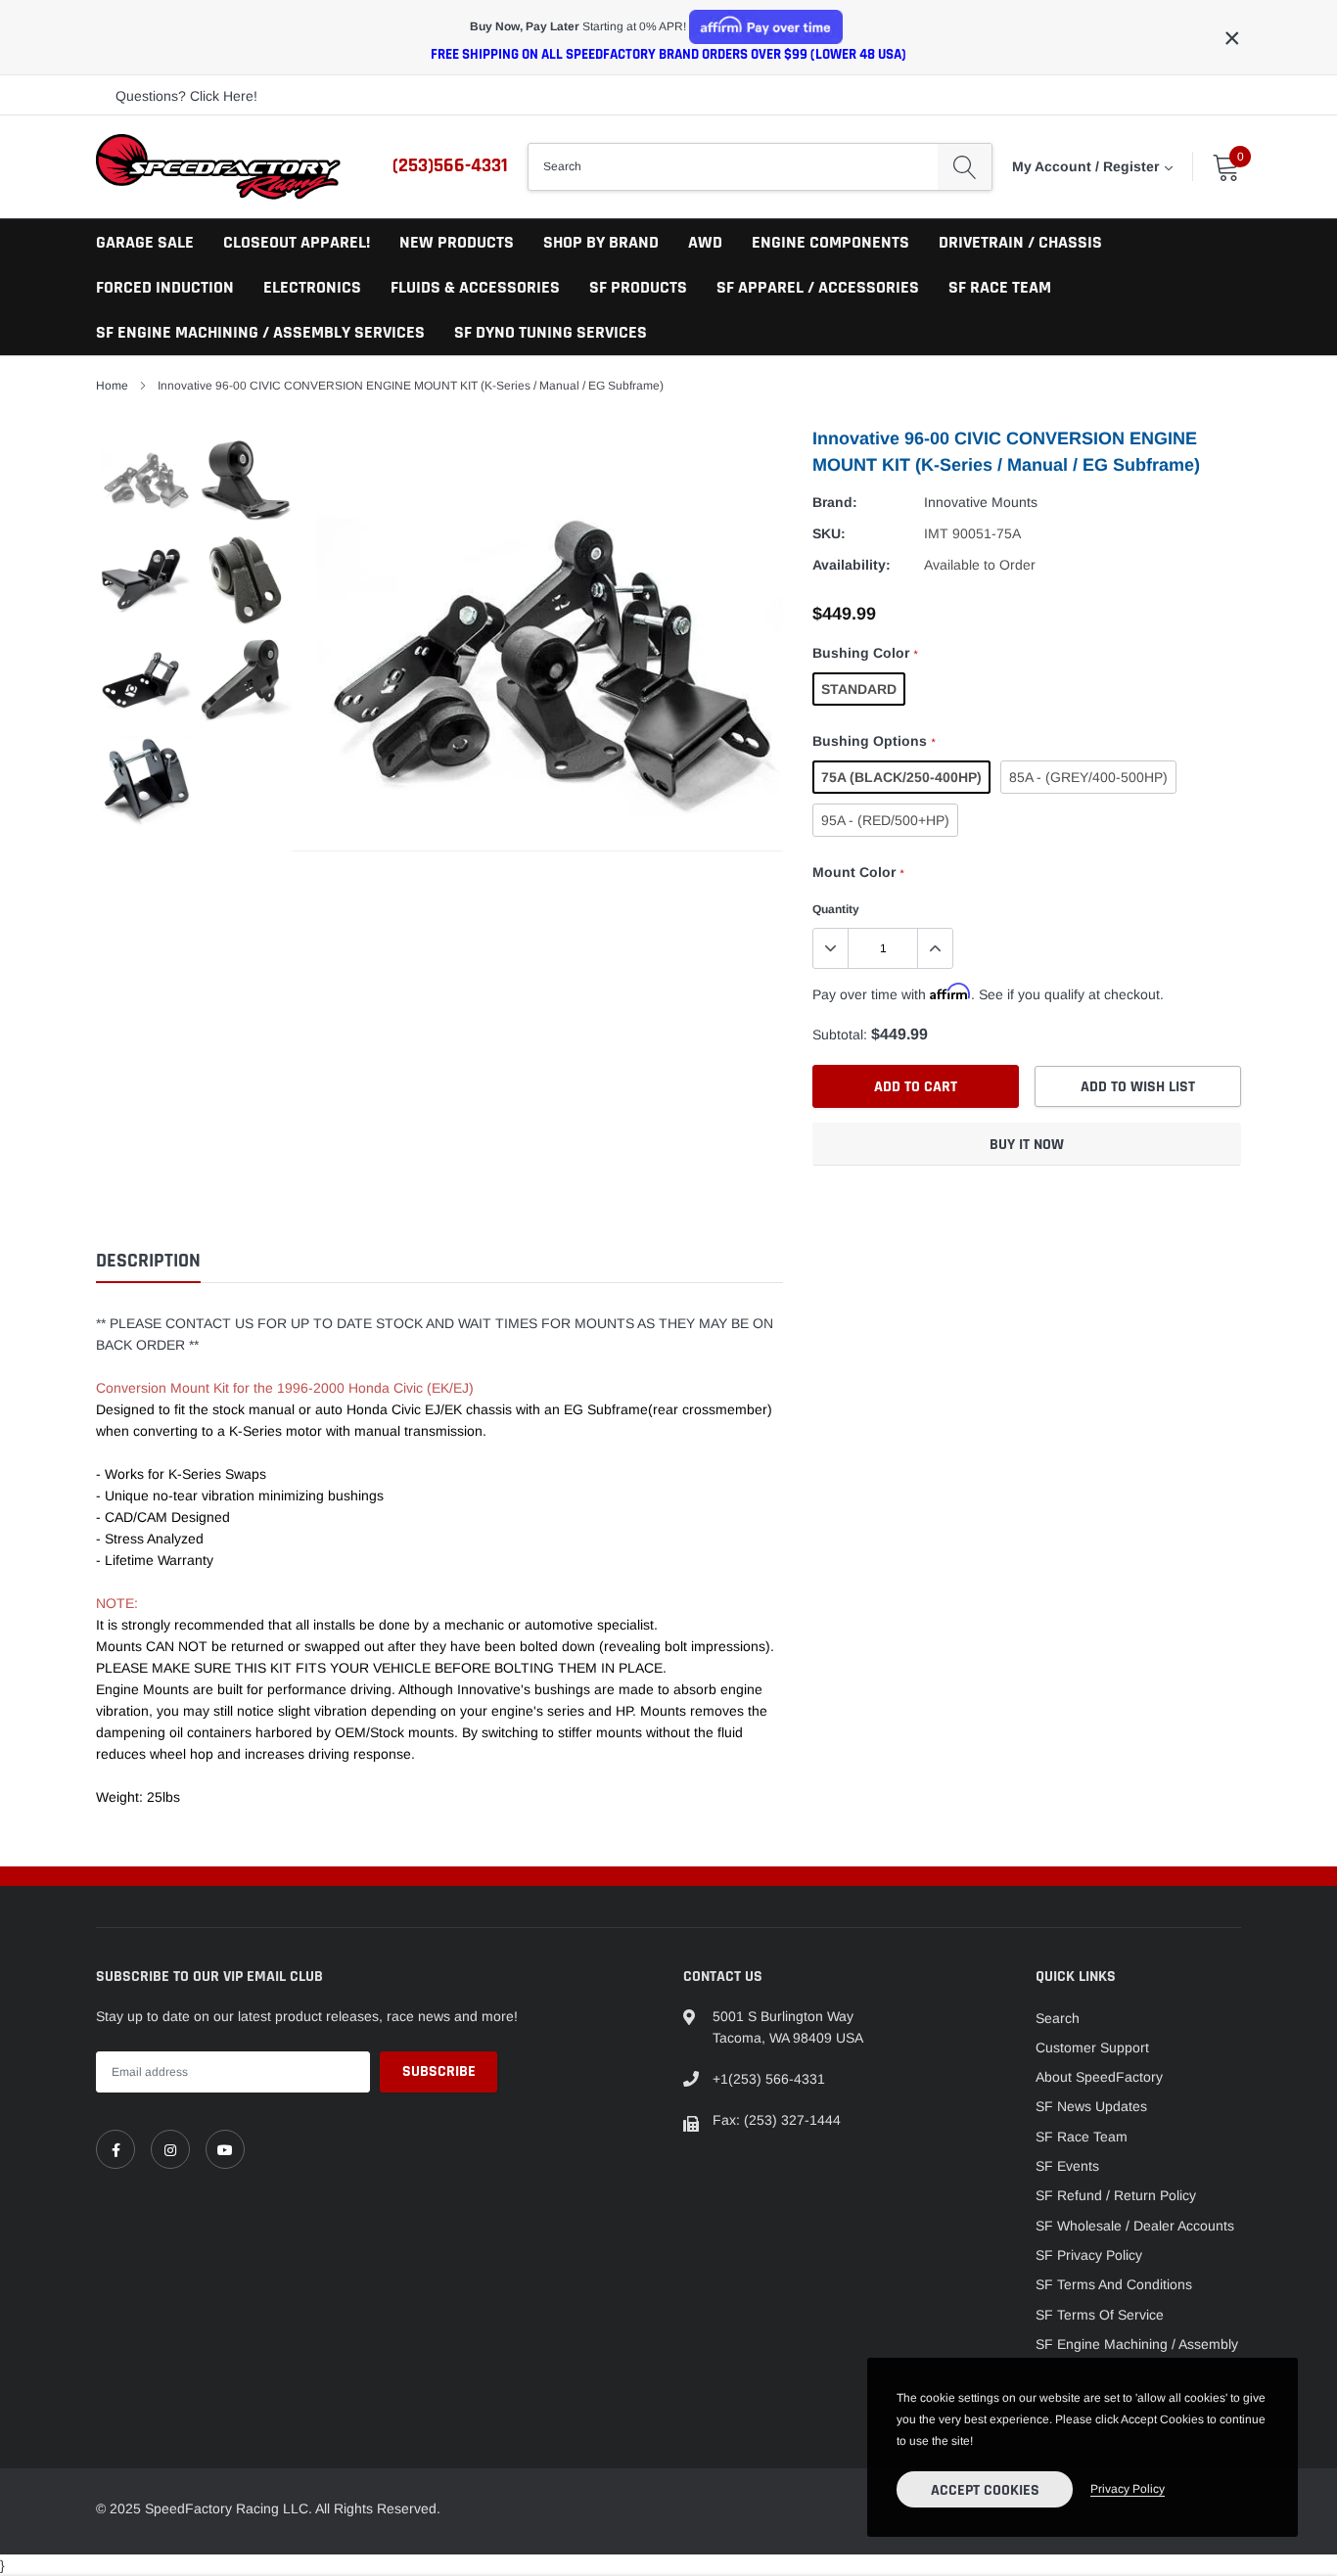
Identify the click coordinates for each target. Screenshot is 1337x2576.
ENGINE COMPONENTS (830, 242)
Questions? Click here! (186, 96)
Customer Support (1092, 2047)
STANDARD (859, 689)
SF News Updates (1091, 2106)
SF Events (1067, 2166)
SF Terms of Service (1100, 2315)
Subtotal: (840, 1035)
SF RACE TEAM (1000, 287)
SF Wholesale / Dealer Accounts (1135, 2226)
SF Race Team (1082, 2137)
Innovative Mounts (981, 502)
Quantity (836, 909)
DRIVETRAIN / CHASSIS (1020, 242)
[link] (115, 2149)
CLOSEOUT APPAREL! (297, 242)
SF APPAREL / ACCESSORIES (818, 287)
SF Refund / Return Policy (1116, 2195)
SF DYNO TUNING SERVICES (551, 332)
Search (1058, 2018)
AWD (705, 242)
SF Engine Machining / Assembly (1137, 2344)
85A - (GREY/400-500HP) (1088, 777)
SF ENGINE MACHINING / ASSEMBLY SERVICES (260, 332)
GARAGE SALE (145, 242)
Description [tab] (148, 1261)
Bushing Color (865, 653)
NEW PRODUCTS (457, 242)
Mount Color (858, 872)
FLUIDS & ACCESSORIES (475, 287)
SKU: (829, 533)
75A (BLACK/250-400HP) (901, 777)
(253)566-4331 (450, 165)
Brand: (835, 502)
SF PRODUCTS (638, 287)
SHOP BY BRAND (601, 242)
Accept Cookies (985, 2490)
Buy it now (1027, 1145)
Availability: (852, 565)
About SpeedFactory (1099, 2077)
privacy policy (1128, 2489)
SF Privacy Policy (1089, 2255)
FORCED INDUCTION (165, 287)
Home (112, 386)
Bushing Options (874, 741)
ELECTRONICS (312, 287)
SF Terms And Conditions (1114, 2284)
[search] (965, 166)
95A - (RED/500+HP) (885, 820)
